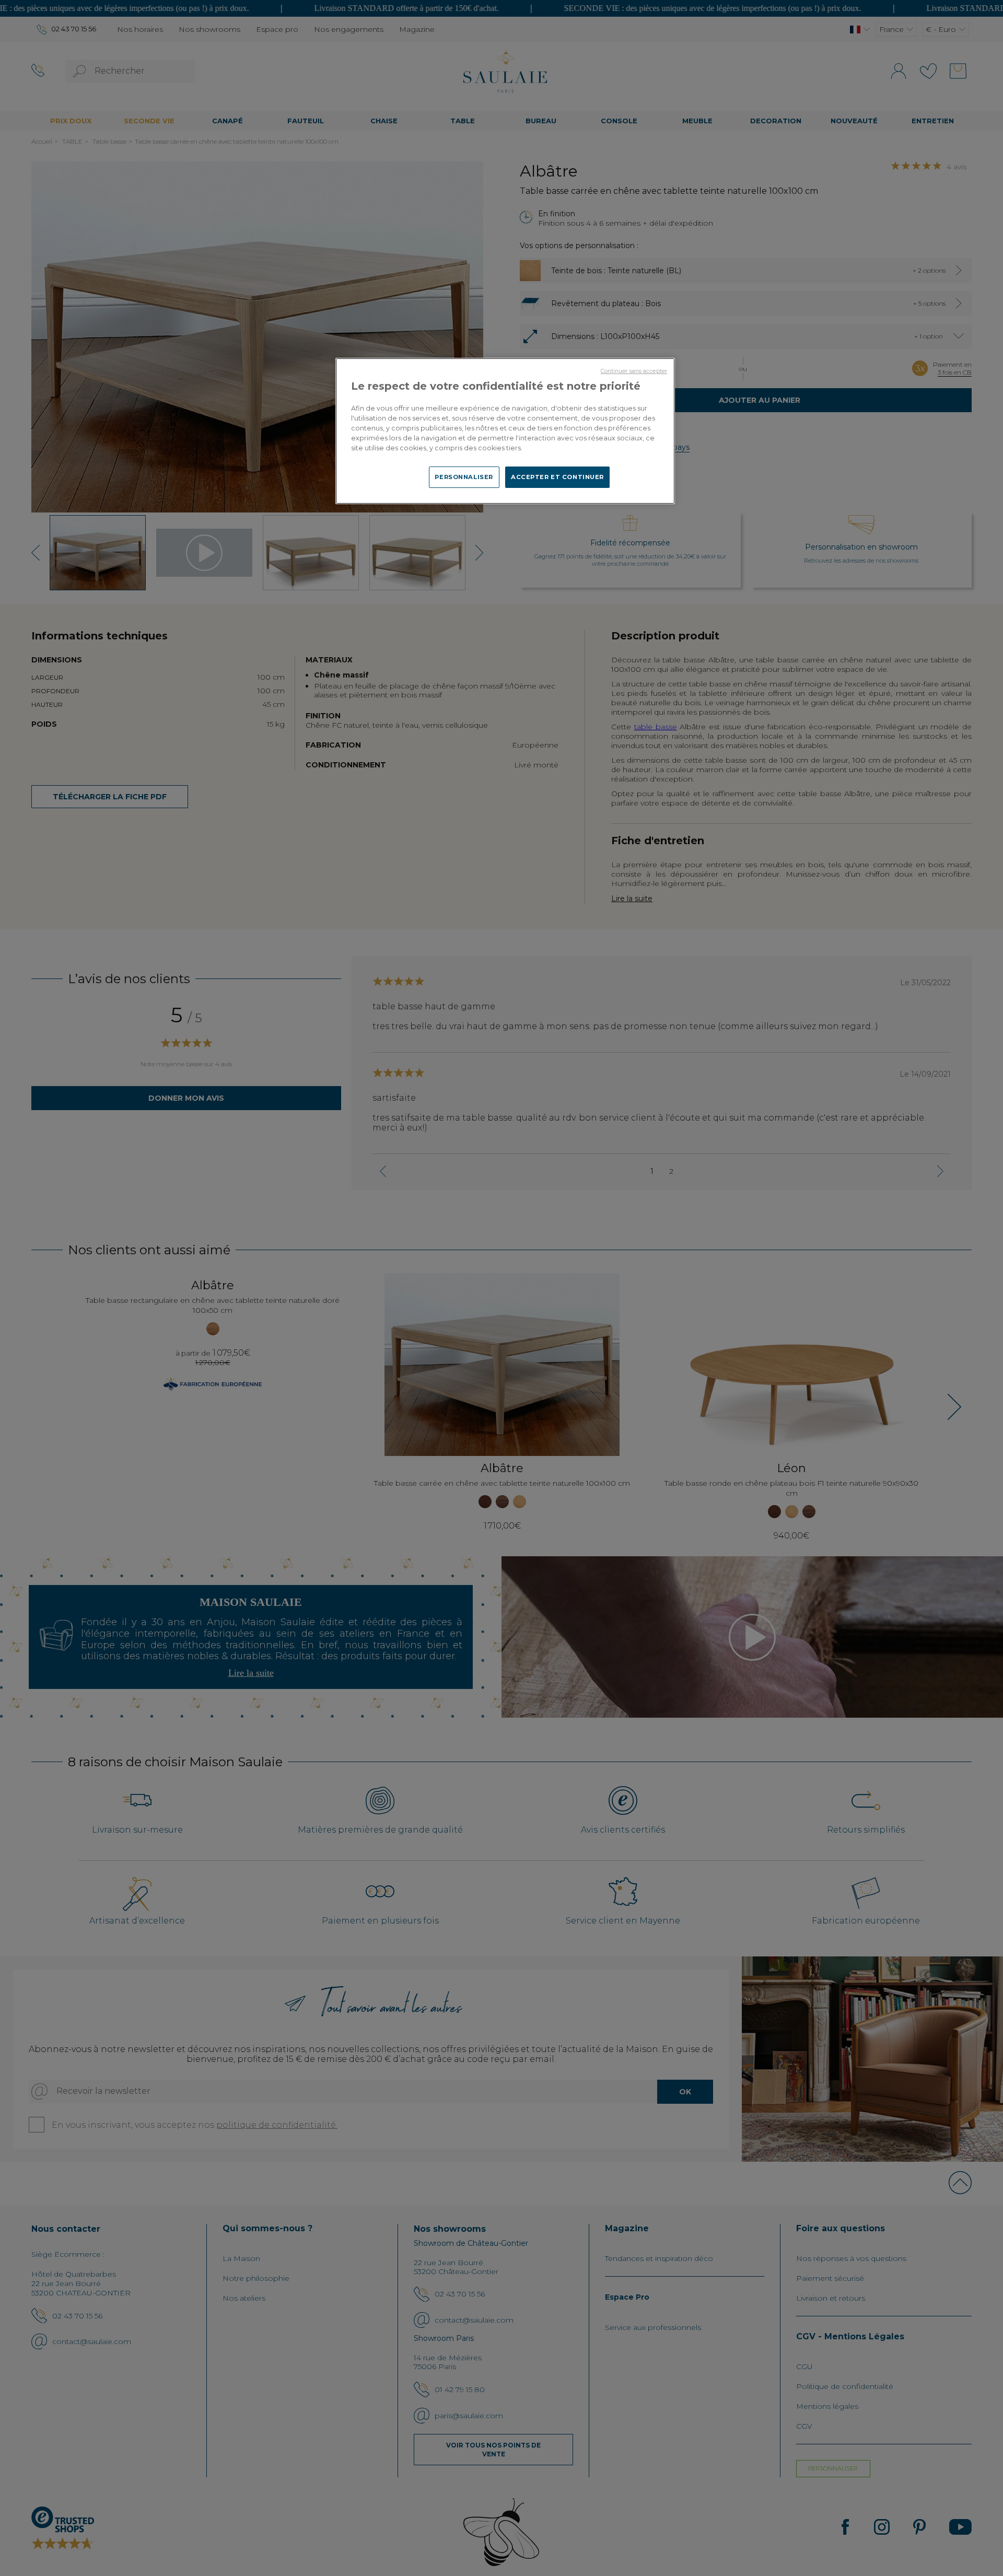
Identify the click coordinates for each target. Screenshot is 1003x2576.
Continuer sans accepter (634, 371)
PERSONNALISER (464, 477)
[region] (505, 431)
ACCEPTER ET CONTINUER (557, 477)
